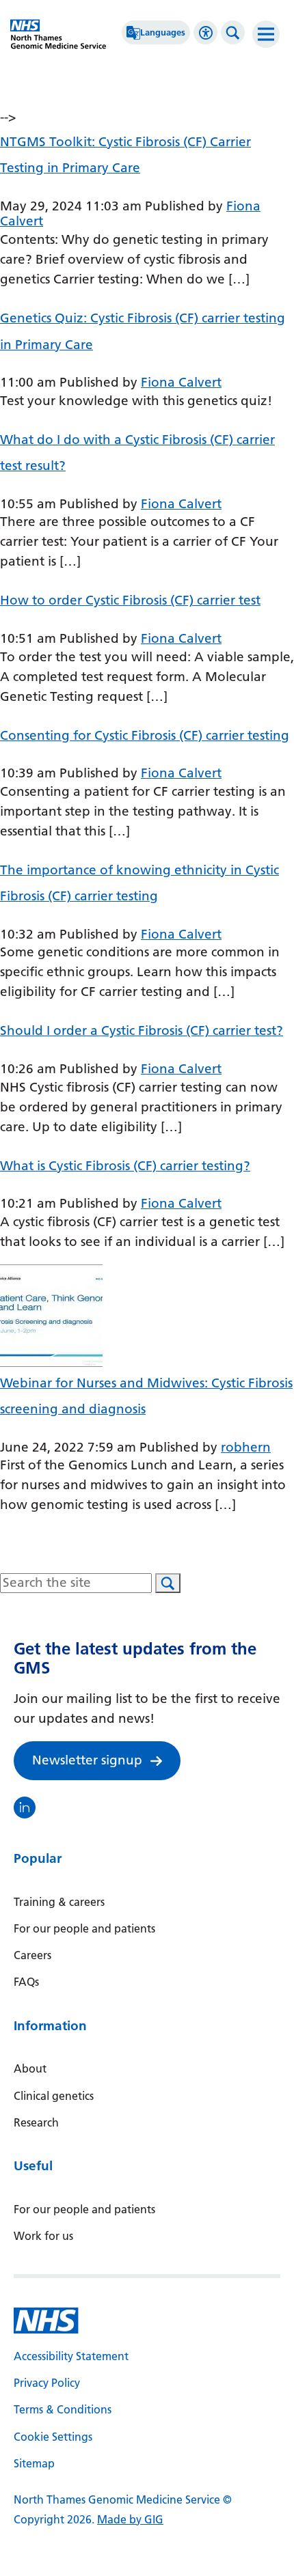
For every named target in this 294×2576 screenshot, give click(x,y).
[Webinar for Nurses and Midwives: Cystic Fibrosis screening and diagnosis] (51, 1315)
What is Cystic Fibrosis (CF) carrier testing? (125, 1166)
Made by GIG (130, 2520)
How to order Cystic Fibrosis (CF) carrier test (130, 600)
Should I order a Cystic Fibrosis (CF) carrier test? (142, 1030)
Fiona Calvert (181, 382)
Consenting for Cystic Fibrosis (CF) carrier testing (145, 735)
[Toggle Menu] (266, 34)
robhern (246, 1447)
